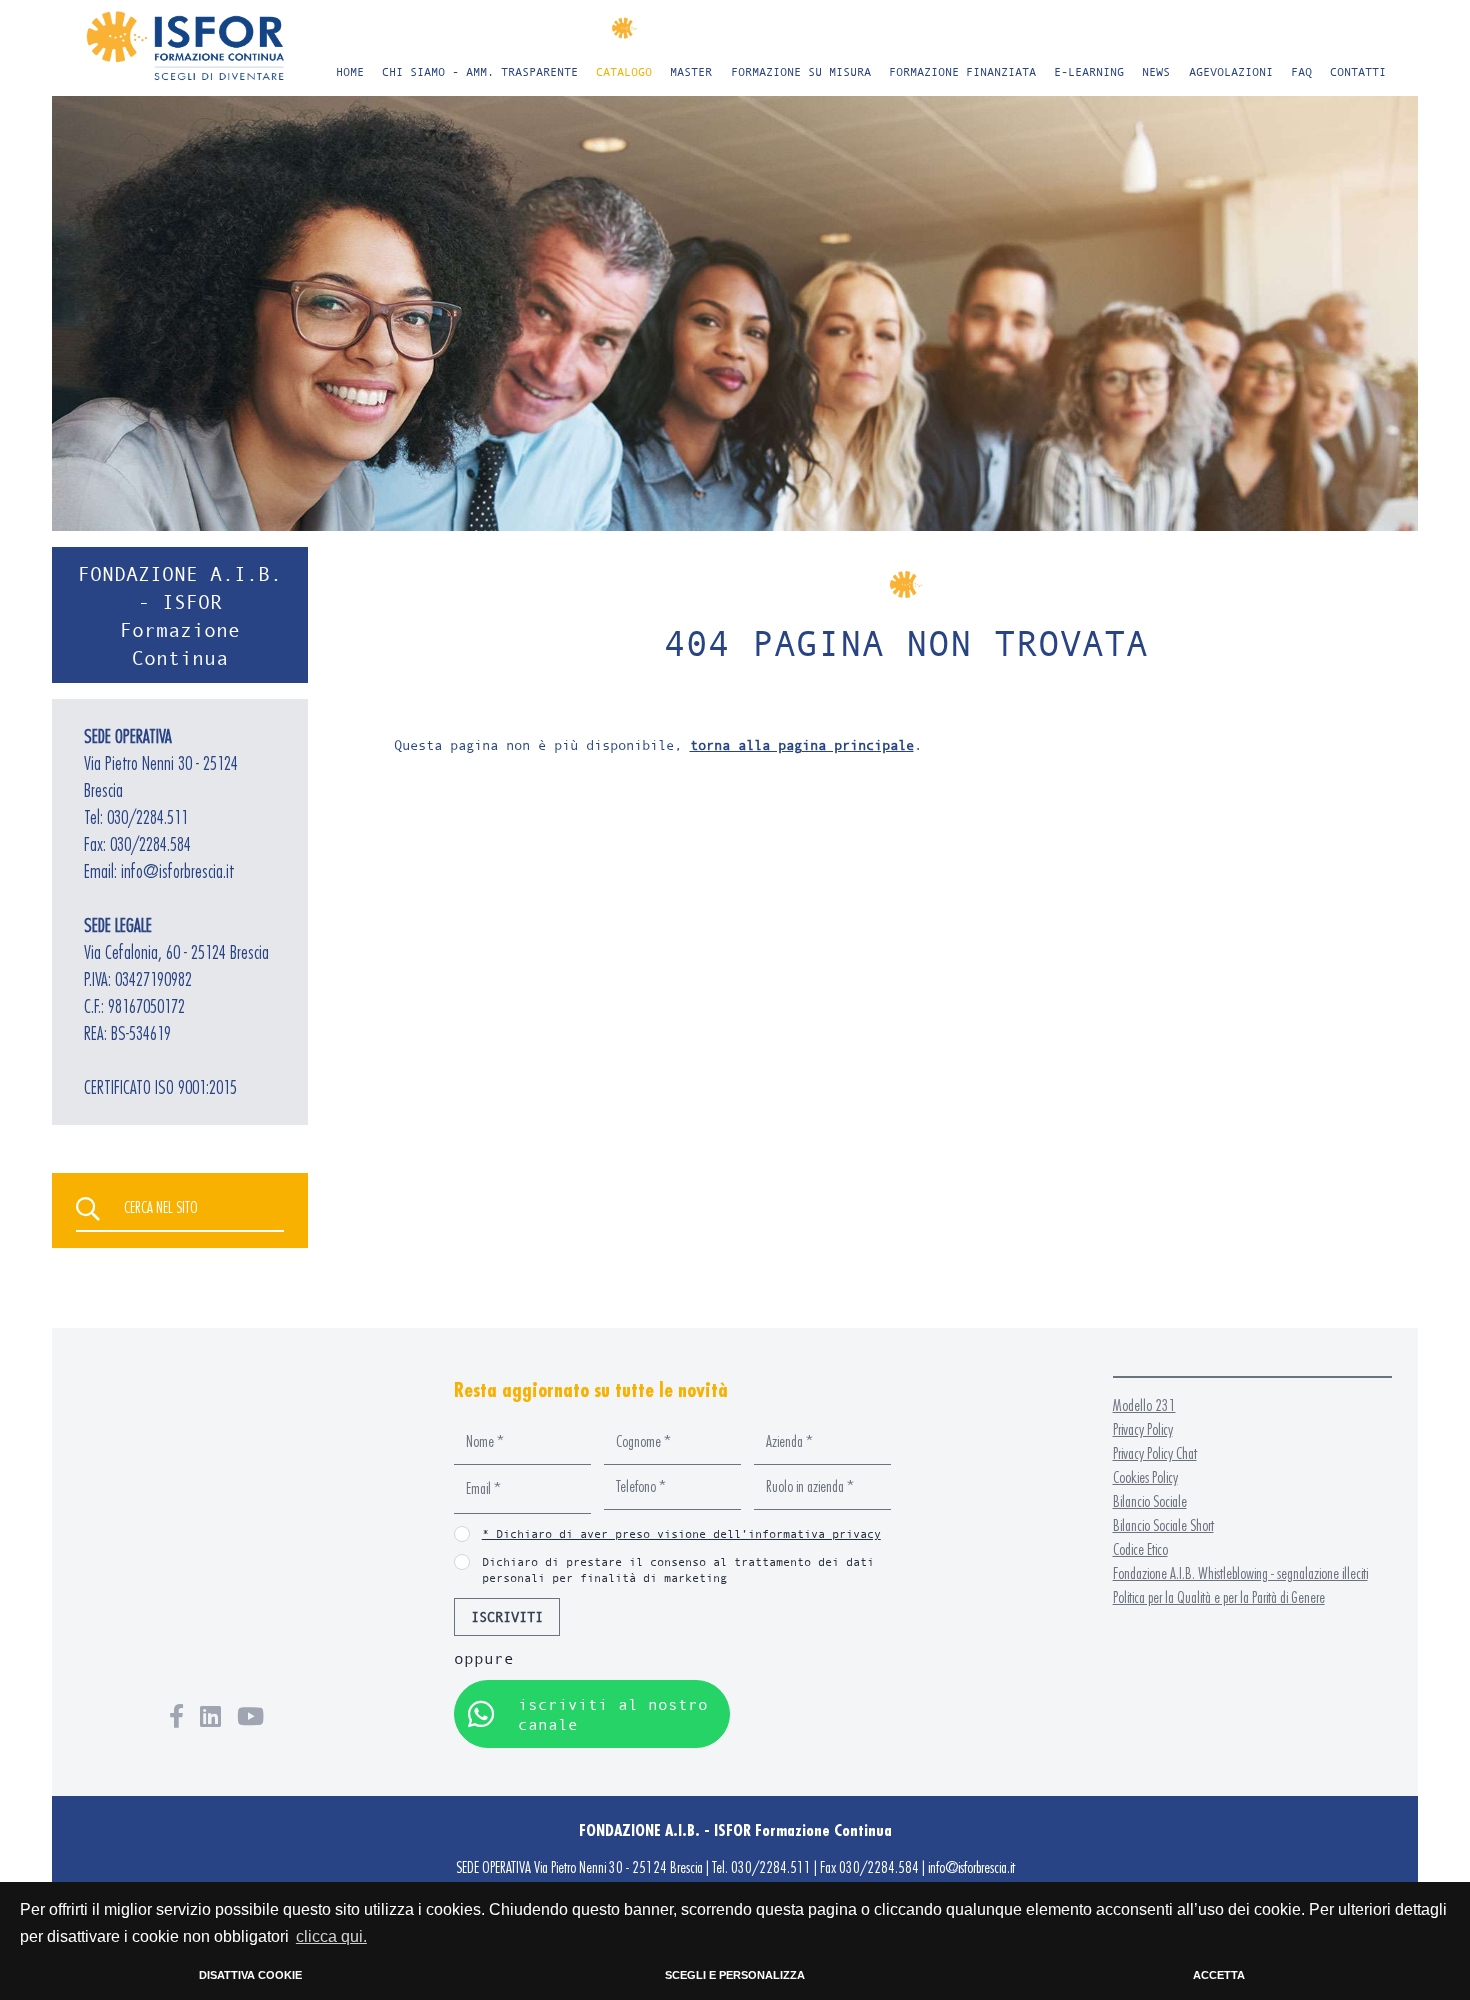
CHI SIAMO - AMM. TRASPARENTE (480, 71)
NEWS (1156, 71)
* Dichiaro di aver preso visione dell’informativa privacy (681, 1533)
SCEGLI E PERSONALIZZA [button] (735, 1975)
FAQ (1301, 71)
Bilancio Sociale (1150, 1501)
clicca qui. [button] (331, 1936)
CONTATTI (1358, 71)
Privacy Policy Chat (1155, 1453)
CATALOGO (624, 71)
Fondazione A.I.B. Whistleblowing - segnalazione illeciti (1240, 1573)
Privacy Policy (1143, 1429)
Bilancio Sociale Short (1163, 1525)
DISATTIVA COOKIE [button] (250, 1975)
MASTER (691, 71)
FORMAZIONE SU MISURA (801, 71)
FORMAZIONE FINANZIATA (962, 71)
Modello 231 (1144, 1405)
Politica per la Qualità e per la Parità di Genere (1219, 1597)
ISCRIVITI (507, 1616)
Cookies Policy (1145, 1477)
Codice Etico (1140, 1549)
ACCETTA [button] (1219, 1975)
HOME (350, 71)
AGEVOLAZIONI (1231, 71)
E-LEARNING (1089, 71)
